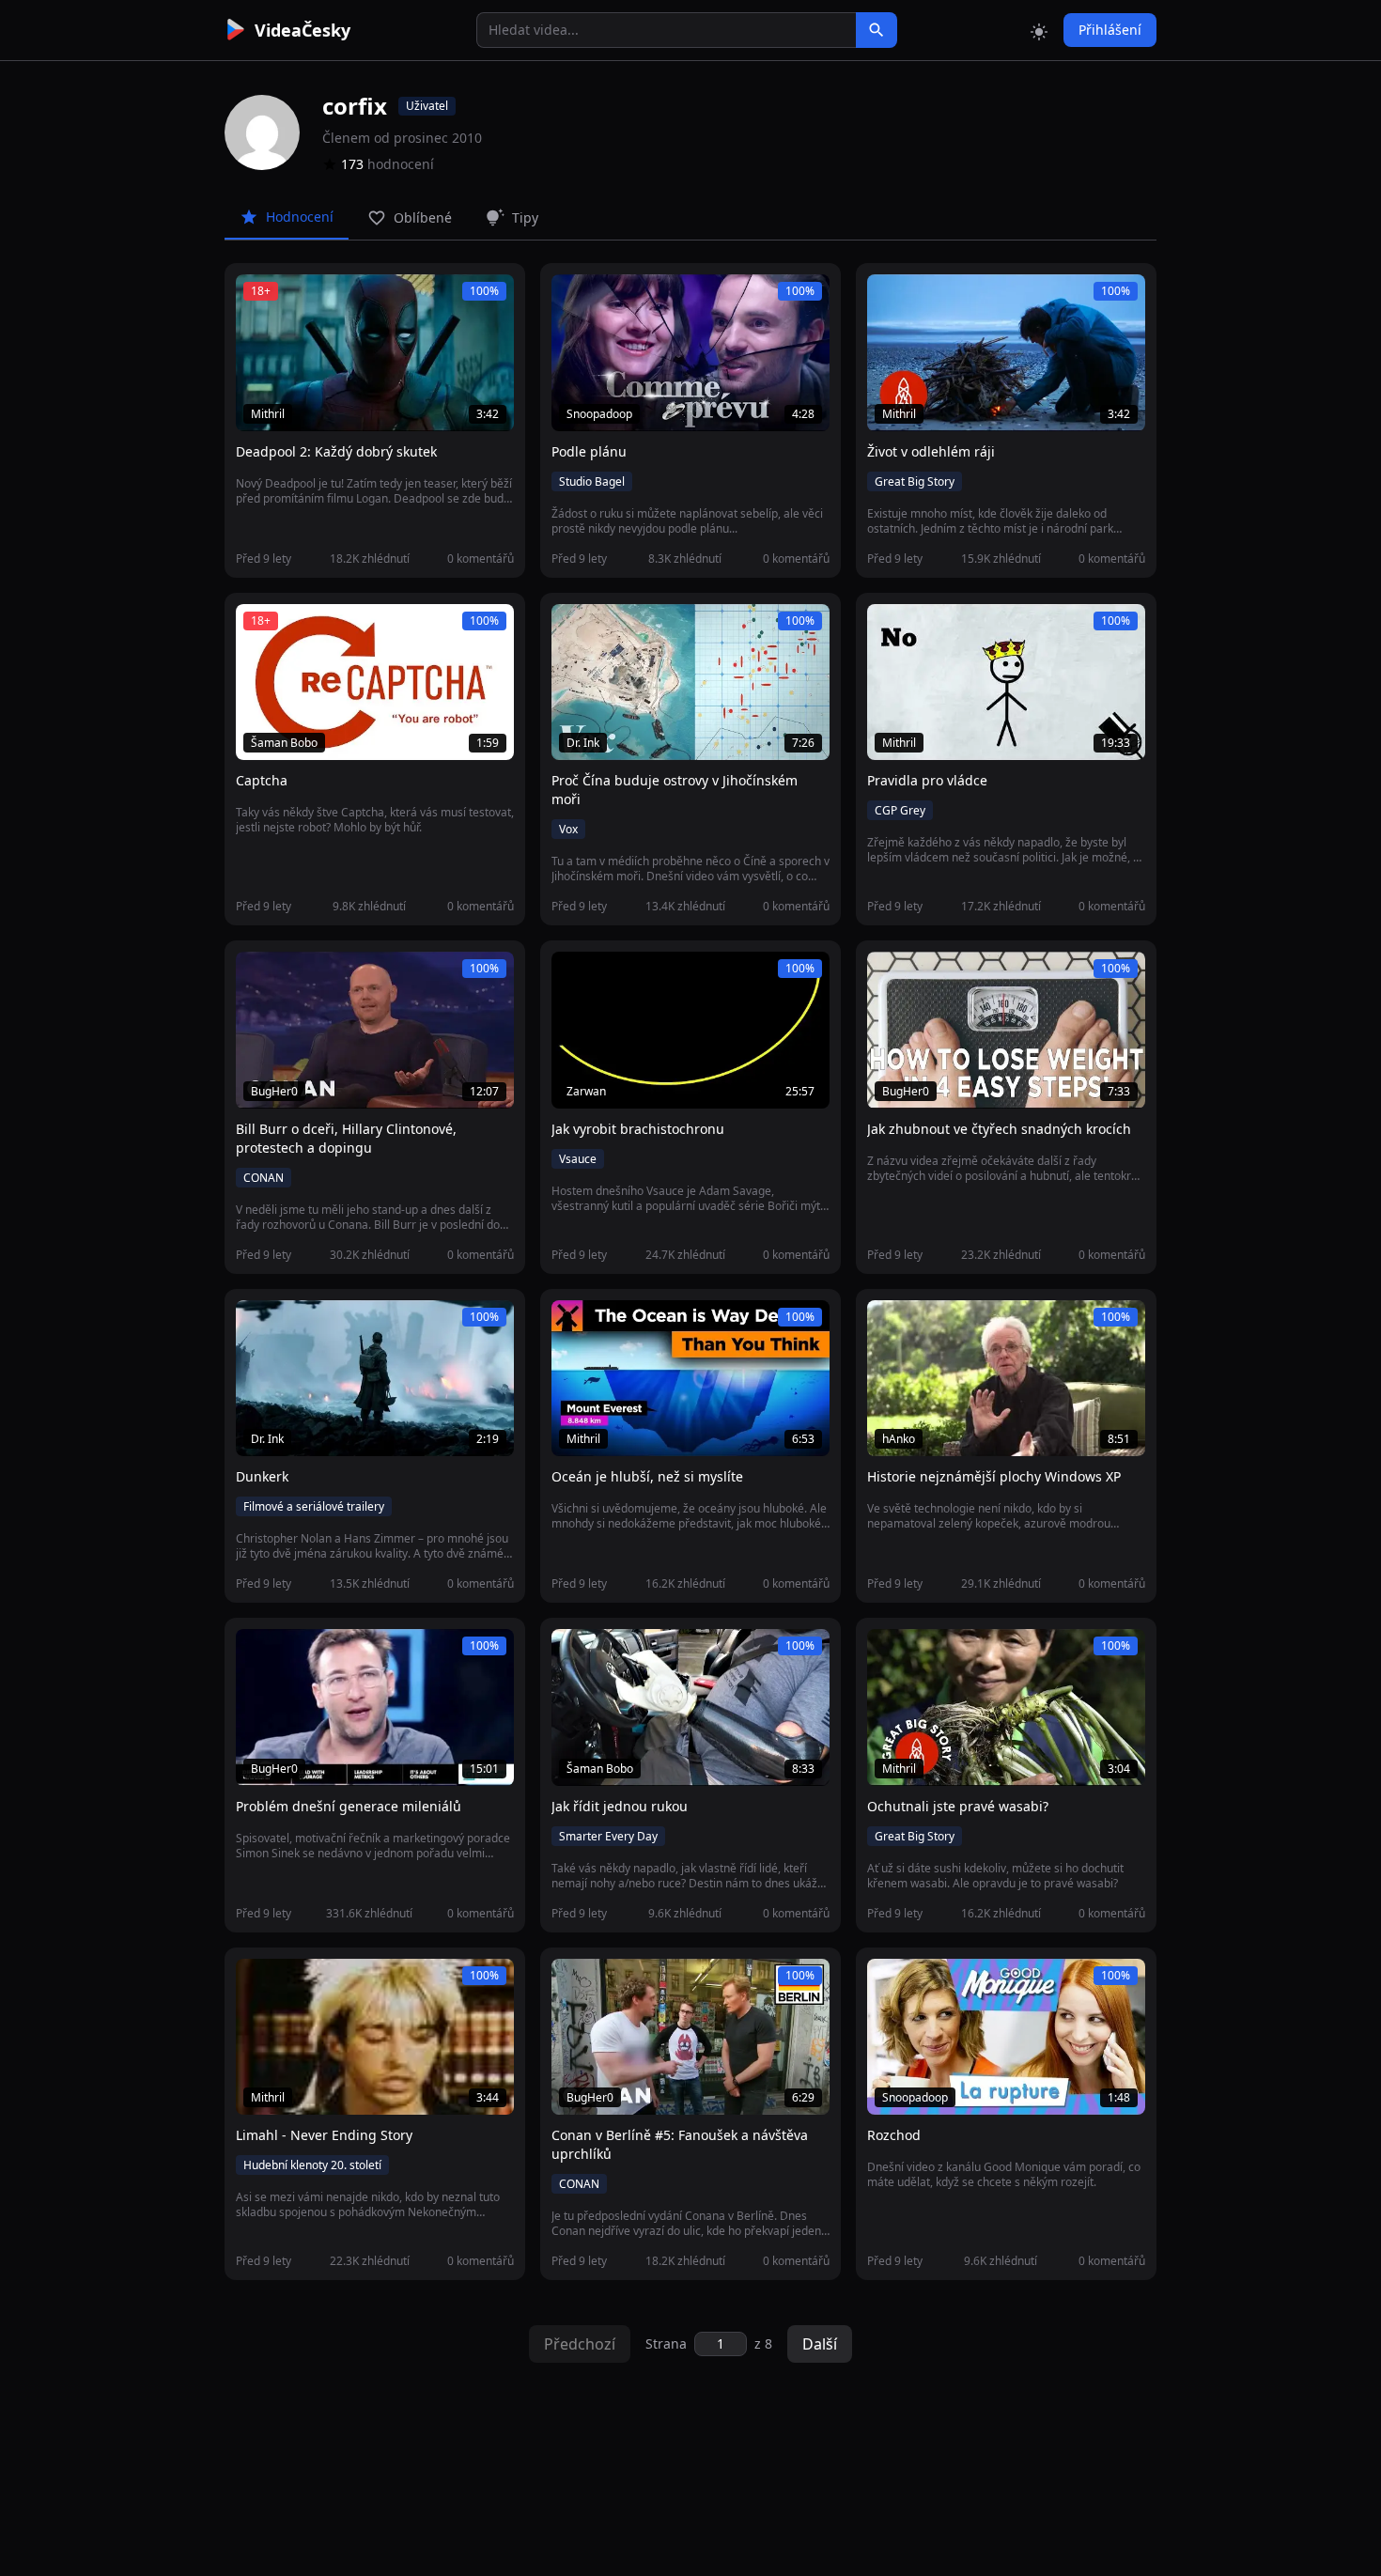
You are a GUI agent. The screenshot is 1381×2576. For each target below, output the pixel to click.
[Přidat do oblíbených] (258, 299)
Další (820, 2344)
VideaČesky (303, 30)
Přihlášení (1110, 30)
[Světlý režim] (1039, 30)
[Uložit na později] (292, 299)
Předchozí (580, 2344)
